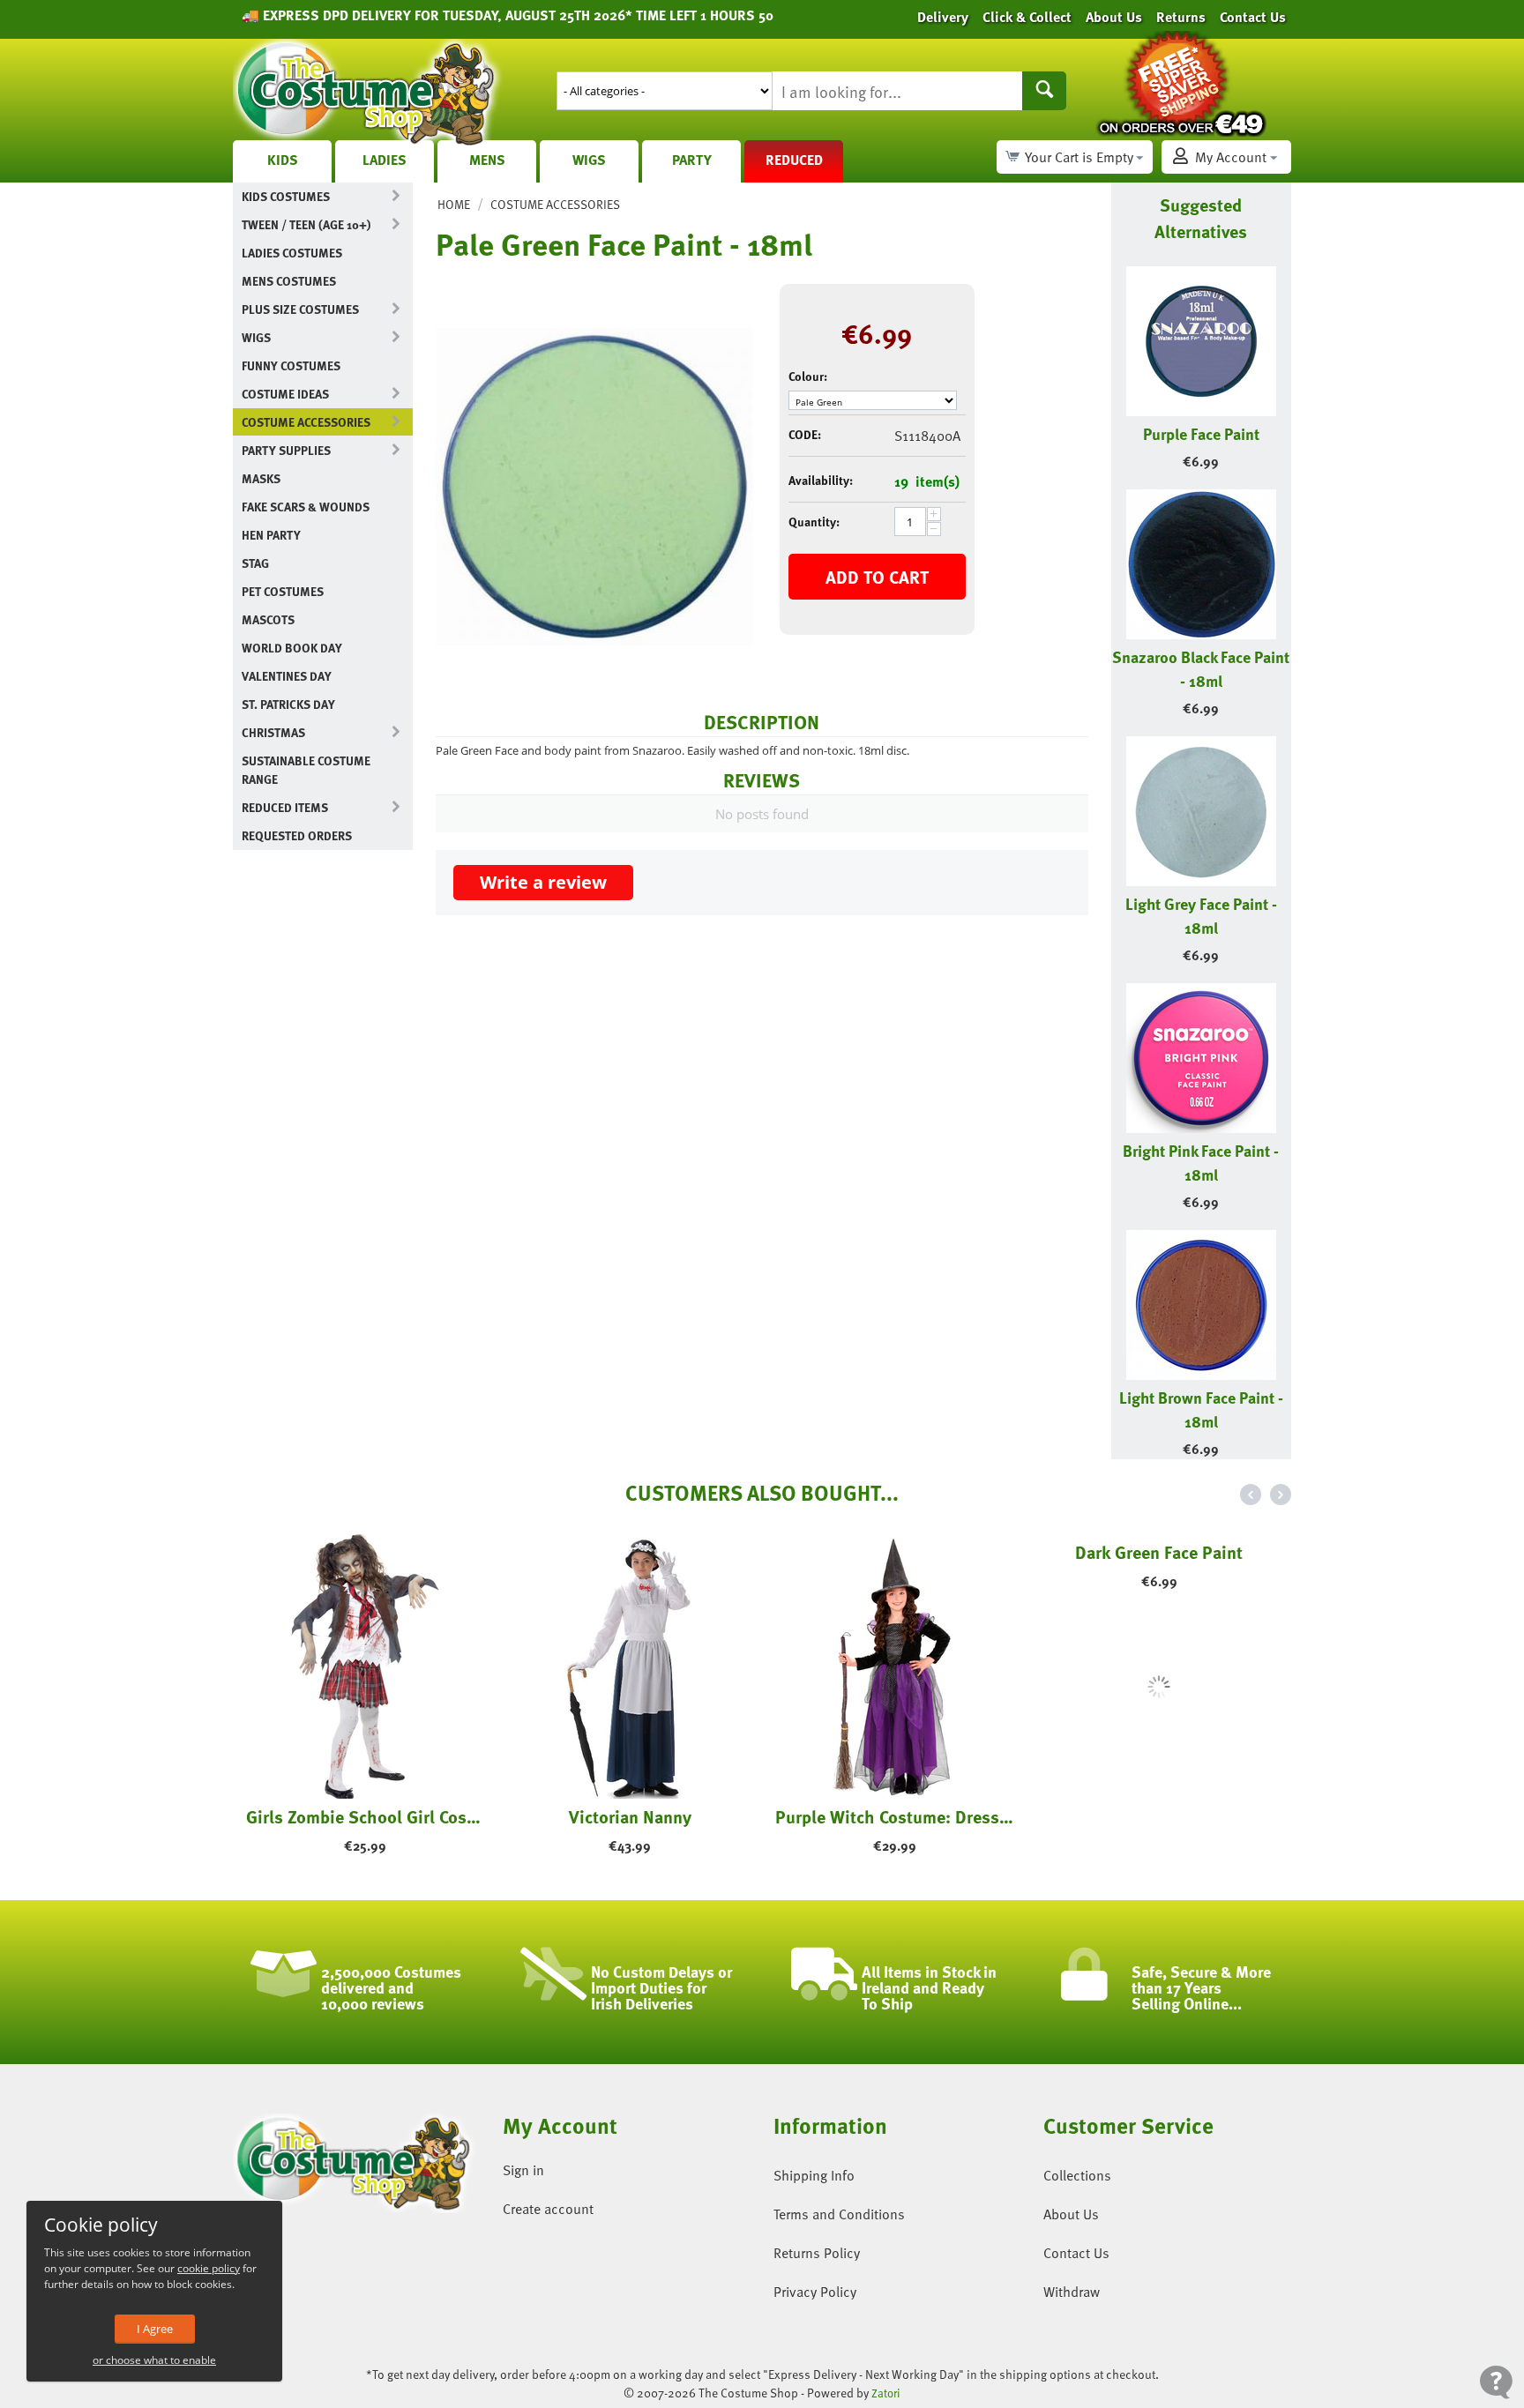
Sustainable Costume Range (306, 770)
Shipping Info (814, 2175)
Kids (283, 160)
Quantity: (814, 522)
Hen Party (271, 535)
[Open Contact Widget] (1496, 2382)
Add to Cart (877, 577)
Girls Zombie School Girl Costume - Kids (365, 1816)
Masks (261, 478)
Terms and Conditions (839, 2214)
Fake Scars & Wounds (306, 507)
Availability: (821, 480)
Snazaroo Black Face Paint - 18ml (1201, 668)
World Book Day (292, 648)
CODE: (805, 434)
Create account (548, 2209)
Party (692, 160)
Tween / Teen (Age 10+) (306, 224)
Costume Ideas (285, 394)
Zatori (886, 2393)
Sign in (523, 2170)
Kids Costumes (286, 196)
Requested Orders (297, 835)
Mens (487, 160)
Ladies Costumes (292, 253)
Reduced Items (285, 807)
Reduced (794, 160)
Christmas (273, 732)
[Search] (1044, 91)
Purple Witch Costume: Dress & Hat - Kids (894, 1816)
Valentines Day (287, 676)
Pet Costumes (283, 591)
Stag (255, 563)
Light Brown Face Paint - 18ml (1201, 1409)
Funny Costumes (291, 365)
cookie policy (209, 2268)
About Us (1071, 2214)
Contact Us (1076, 2253)
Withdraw (1072, 2292)
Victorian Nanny (630, 1816)
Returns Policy (817, 2253)
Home (454, 204)
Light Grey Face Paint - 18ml (1201, 915)
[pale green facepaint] (594, 487)
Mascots (268, 619)
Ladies (385, 160)
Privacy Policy (815, 2292)
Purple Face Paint (1201, 433)
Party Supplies (286, 450)
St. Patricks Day (288, 704)
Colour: (808, 376)
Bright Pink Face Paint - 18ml (1201, 1162)
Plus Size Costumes (300, 309)
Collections (1077, 2175)
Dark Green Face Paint (1159, 1816)
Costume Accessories (306, 422)
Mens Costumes (289, 281)
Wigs (589, 160)
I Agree (155, 2329)
